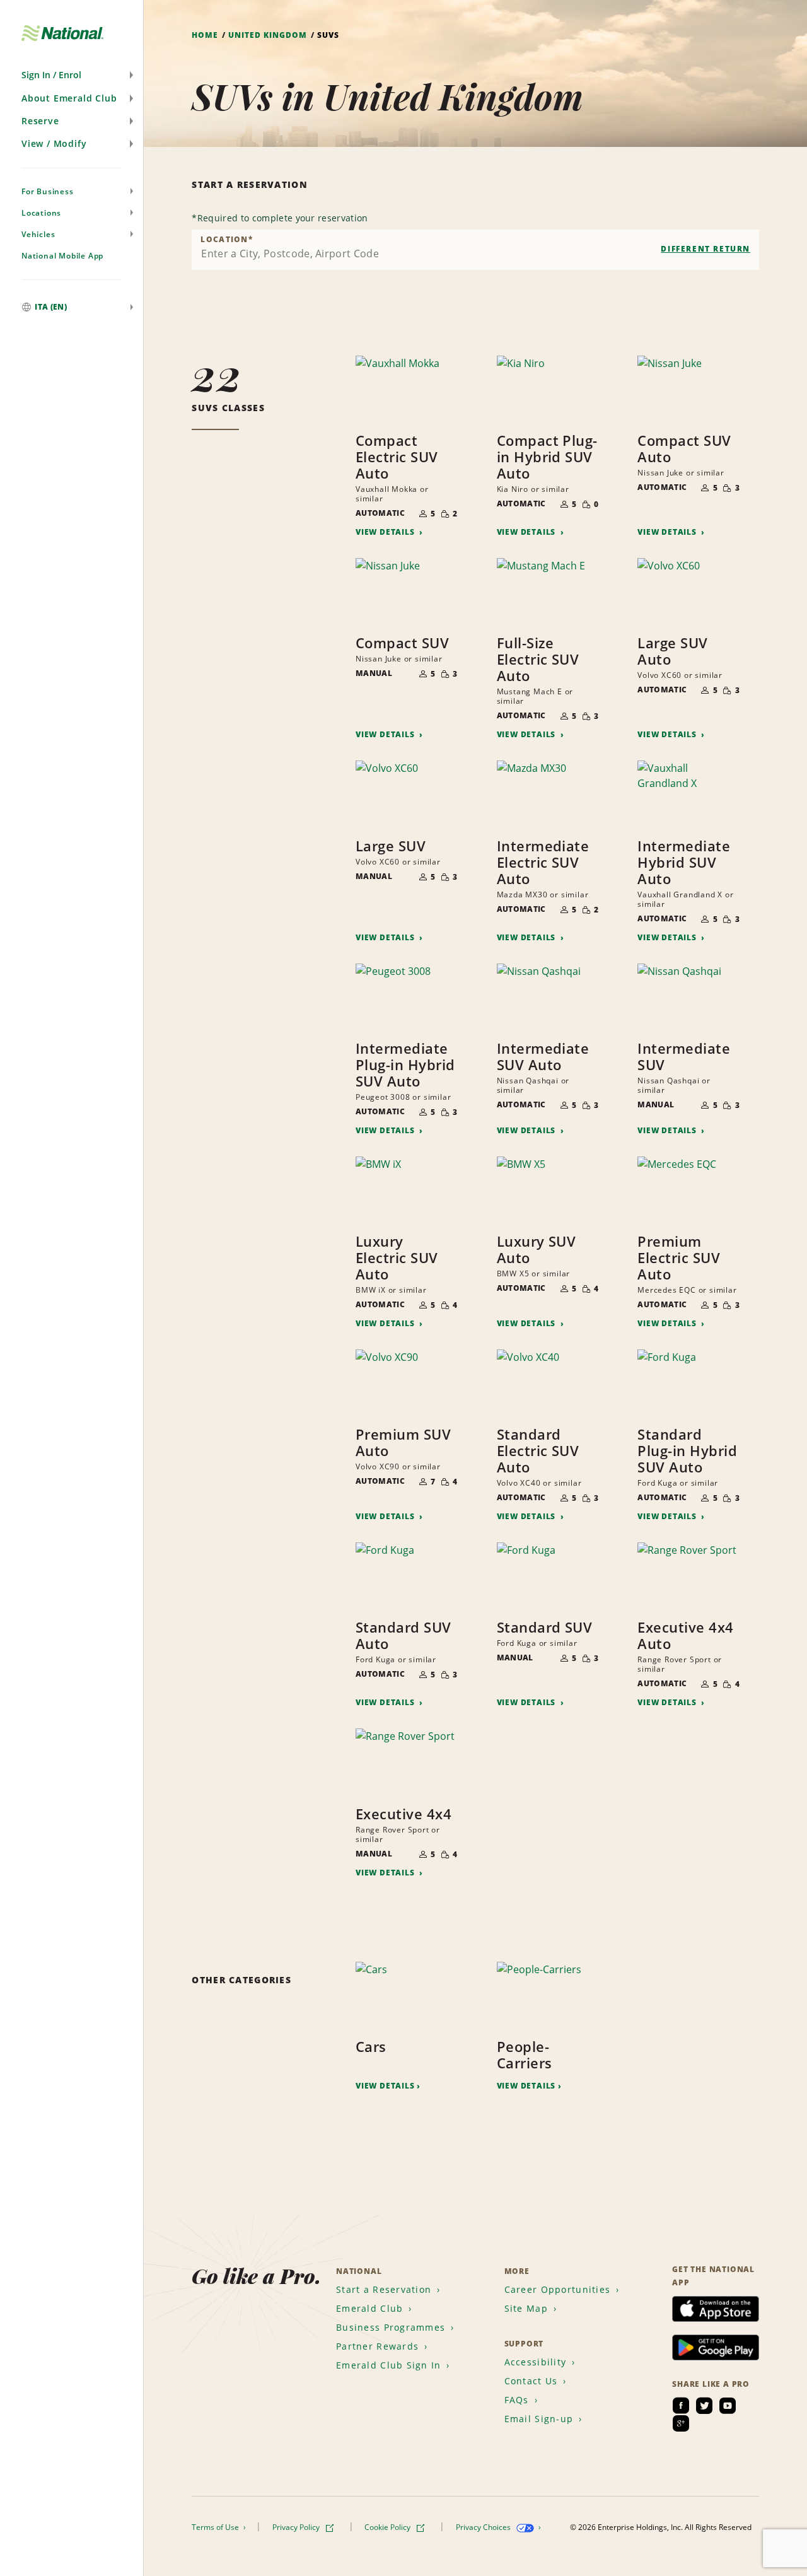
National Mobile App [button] (62, 256)
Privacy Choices (484, 2527)
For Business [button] (48, 191)
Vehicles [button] (38, 234)
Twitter (704, 2406)
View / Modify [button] (54, 143)
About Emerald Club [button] (69, 98)
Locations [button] (41, 213)
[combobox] (475, 250)
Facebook (681, 2406)
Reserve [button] (40, 121)
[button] (72, 75)
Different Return (705, 249)
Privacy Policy (297, 2527)
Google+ (681, 2423)
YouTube (728, 2406)
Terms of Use (216, 2527)
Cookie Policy (388, 2527)
